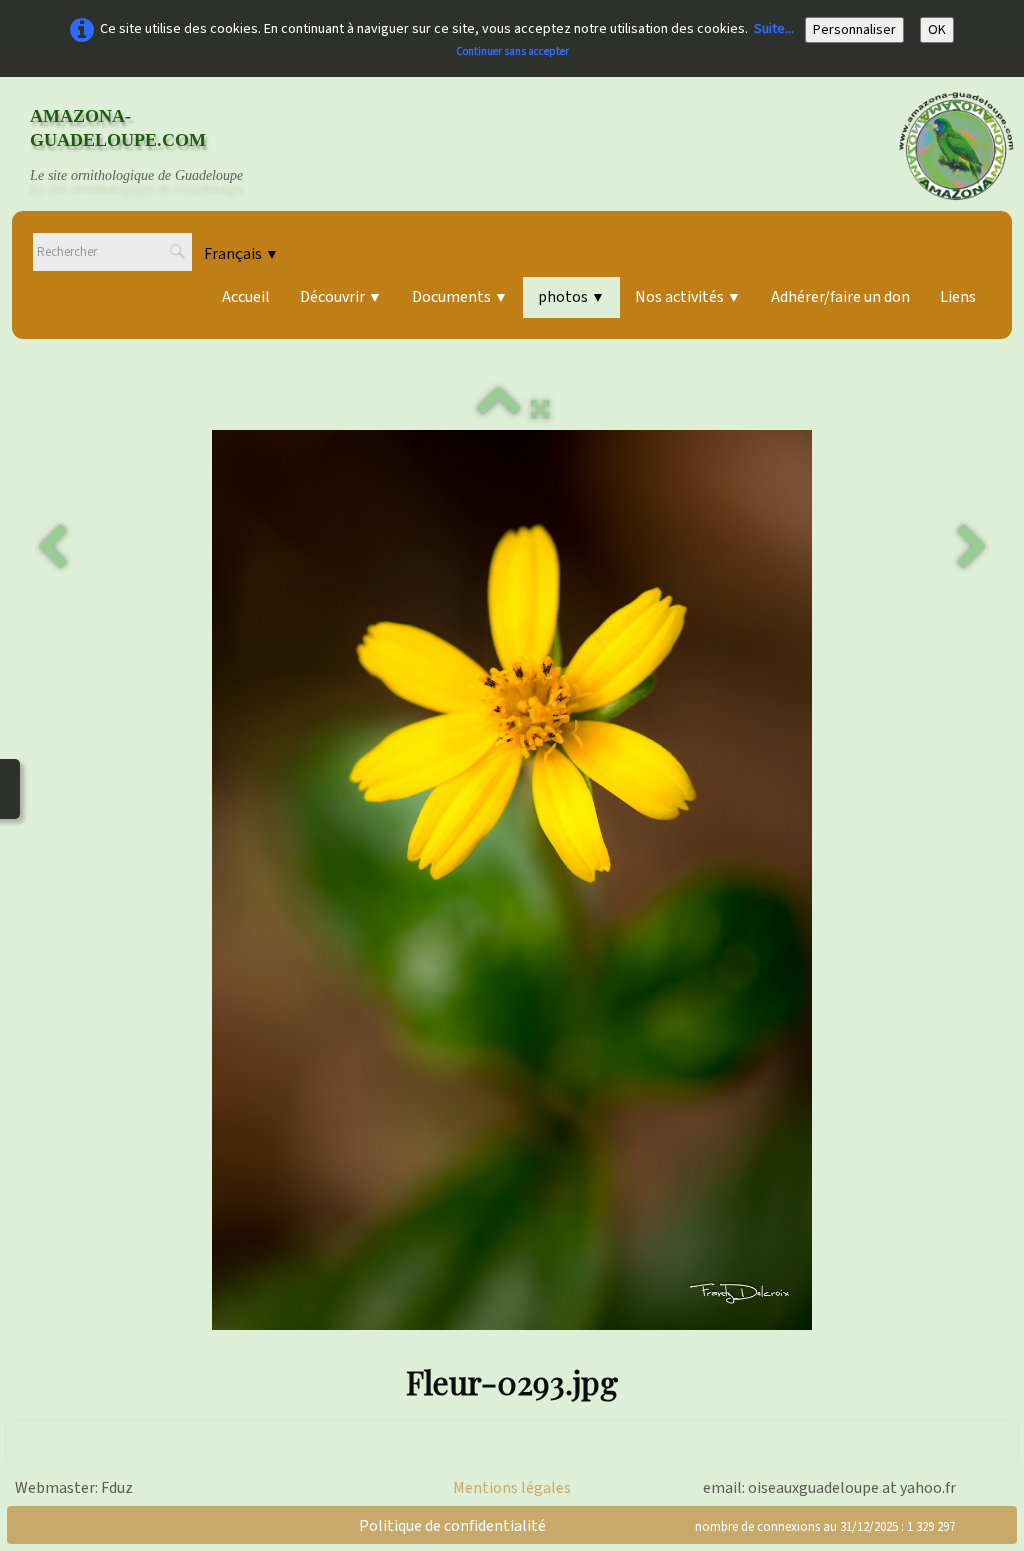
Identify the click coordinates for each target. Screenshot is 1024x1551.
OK (937, 30)
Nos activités (688, 297)
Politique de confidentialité (452, 1526)
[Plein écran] (540, 410)
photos (571, 297)
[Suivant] (972, 548)
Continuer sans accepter (512, 51)
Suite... (774, 29)
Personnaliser (854, 30)
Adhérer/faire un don (840, 297)
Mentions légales (512, 1488)
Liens (958, 297)
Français (241, 254)
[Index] (499, 410)
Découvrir (341, 297)
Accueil (246, 297)
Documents (460, 297)
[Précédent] (52, 548)
